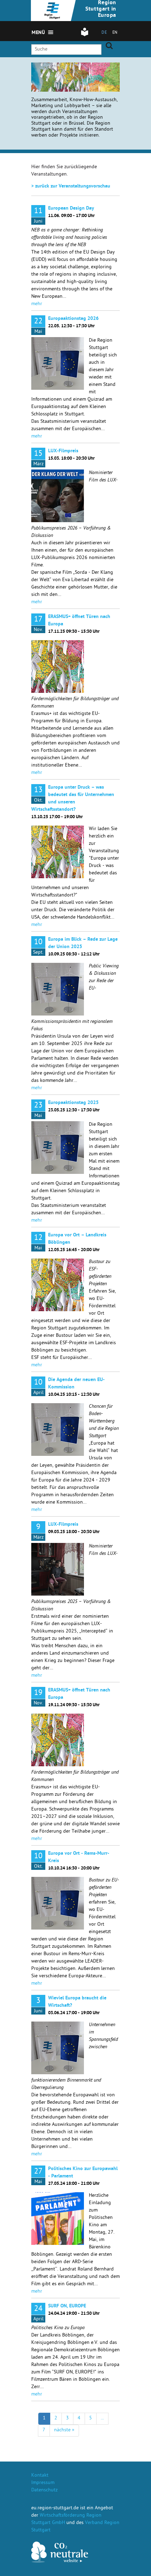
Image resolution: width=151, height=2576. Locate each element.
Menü (38, 33)
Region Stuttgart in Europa (101, 9)
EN (115, 33)
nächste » (64, 2430)
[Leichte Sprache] (85, 35)
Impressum (43, 2483)
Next (73, 73)
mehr (37, 304)
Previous (64, 73)
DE (104, 33)
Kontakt (40, 2476)
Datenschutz (44, 2490)
